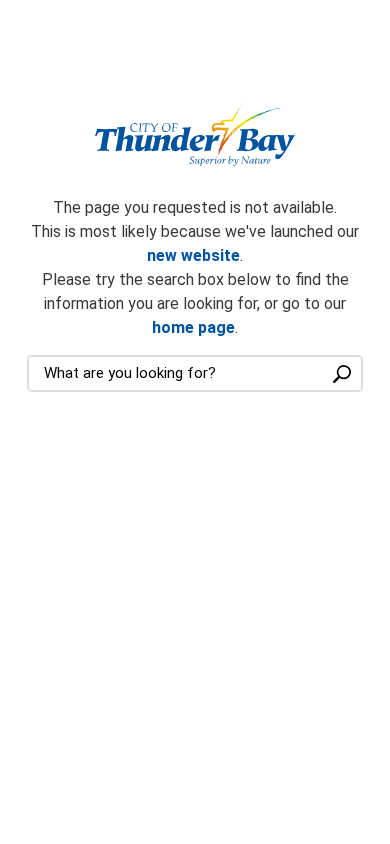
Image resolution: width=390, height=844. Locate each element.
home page (193, 327)
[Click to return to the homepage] (195, 134)
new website (193, 255)
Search (342, 373)
